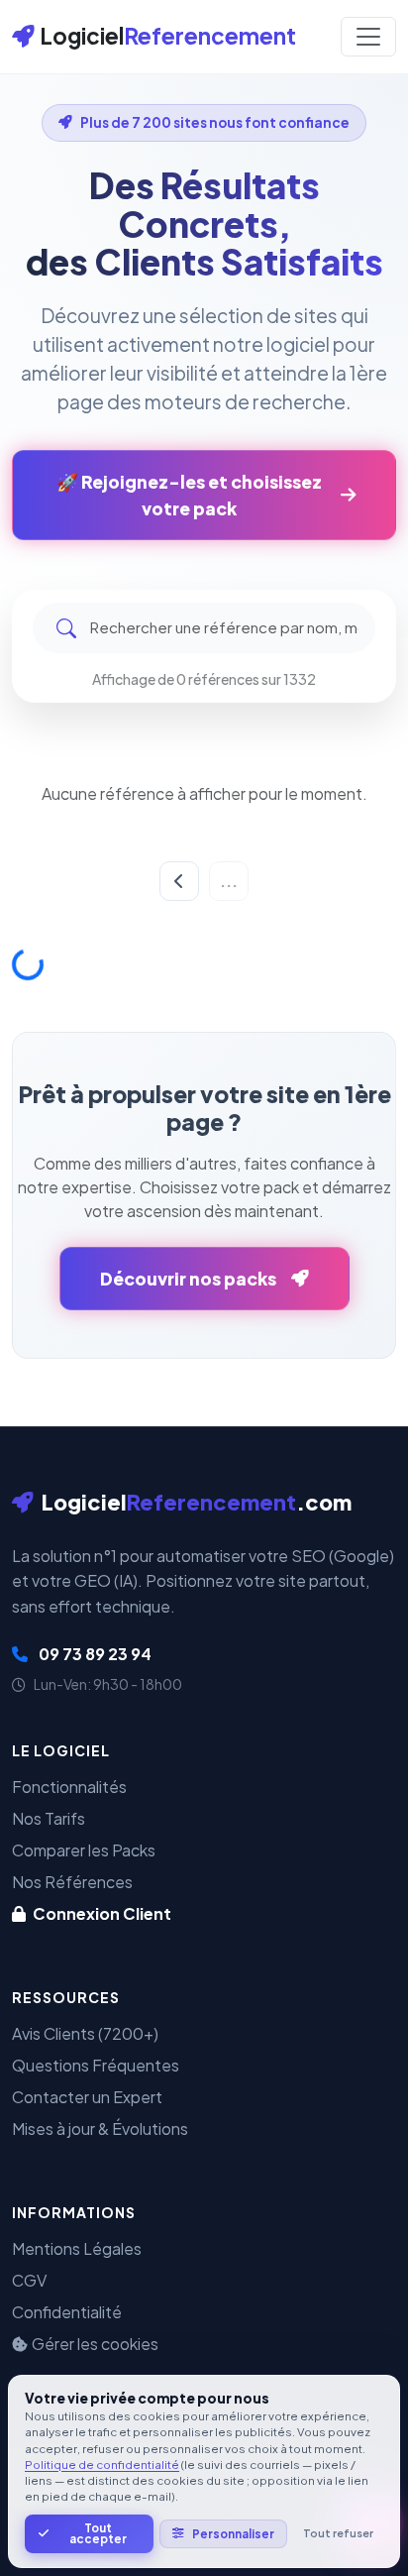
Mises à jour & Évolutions (100, 2128)
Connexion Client (101, 1913)
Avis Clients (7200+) (85, 2033)
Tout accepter (98, 2534)
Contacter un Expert (87, 2097)
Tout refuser (338, 2533)
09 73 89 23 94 (94, 1654)
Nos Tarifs (49, 1818)
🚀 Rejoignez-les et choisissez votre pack (189, 495)
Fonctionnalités (69, 1787)
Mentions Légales (77, 2248)
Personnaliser (233, 2534)
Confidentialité (67, 2312)
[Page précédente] (179, 881)
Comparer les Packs (84, 1850)
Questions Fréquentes (96, 2065)
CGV (29, 2280)
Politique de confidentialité (102, 2464)
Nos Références (72, 1882)
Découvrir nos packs (188, 1279)
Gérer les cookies (95, 2344)
